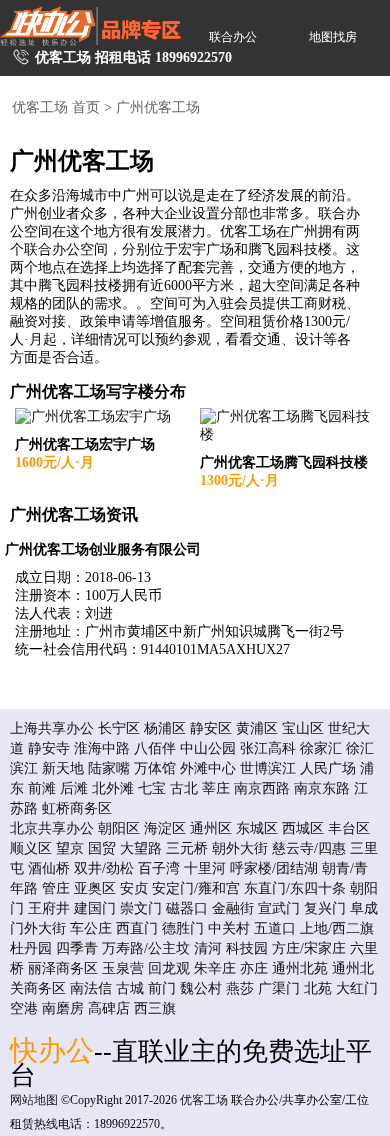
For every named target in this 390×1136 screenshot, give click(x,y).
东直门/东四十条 (295, 888)
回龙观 (169, 968)
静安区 (211, 728)
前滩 (42, 788)
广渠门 (279, 988)
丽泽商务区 (63, 968)
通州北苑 (300, 968)
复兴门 (325, 908)
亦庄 (254, 968)
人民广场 (328, 768)
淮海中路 (102, 748)
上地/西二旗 (337, 928)
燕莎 (240, 988)
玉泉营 (123, 968)
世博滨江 (268, 768)
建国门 (95, 908)
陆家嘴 (109, 768)
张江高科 (268, 748)
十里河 (205, 868)
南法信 (91, 988)
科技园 (247, 948)
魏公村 (201, 988)
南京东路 (322, 788)
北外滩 (113, 788)
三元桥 (187, 848)
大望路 (141, 848)
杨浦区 (165, 728)
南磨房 (63, 1008)
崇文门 (141, 908)
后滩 (74, 788)
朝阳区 (119, 828)
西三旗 (155, 1008)
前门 (162, 988)
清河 (208, 948)
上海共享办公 (52, 728)
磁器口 (187, 908)
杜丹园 (31, 948)
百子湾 (159, 868)
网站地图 (34, 1100)
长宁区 (119, 728)
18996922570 (193, 57)
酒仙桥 (49, 868)
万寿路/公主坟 (146, 948)
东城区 (257, 828)
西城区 (303, 828)
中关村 (229, 928)
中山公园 (208, 748)
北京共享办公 (52, 828)
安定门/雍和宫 (196, 888)
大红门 (357, 988)
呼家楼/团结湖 (274, 868)
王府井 (49, 908)
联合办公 (233, 37)
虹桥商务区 (77, 808)
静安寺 (49, 748)
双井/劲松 (104, 868)
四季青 (77, 948)
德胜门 (183, 928)
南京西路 (262, 788)
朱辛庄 (215, 968)
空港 (24, 1008)
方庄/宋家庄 (309, 948)
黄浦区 (257, 728)
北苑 (318, 988)
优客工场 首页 (56, 107)
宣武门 (279, 908)
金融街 (233, 908)
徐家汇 (321, 748)
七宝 (152, 788)
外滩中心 (208, 768)
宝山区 (303, 728)
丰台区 (349, 828)
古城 (130, 988)
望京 (70, 848)
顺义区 (31, 848)
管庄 (56, 888)
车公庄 (91, 928)
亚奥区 (95, 888)
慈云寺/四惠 (309, 848)
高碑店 (109, 1008)
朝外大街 (240, 848)
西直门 (137, 928)
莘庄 (216, 788)
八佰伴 (155, 748)
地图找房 (333, 37)
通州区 (211, 828)
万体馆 (155, 768)
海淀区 (165, 828)
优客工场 (204, 1100)
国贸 (102, 848)
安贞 (134, 888)
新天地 (63, 768)
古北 (184, 788)
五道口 (275, 928)
